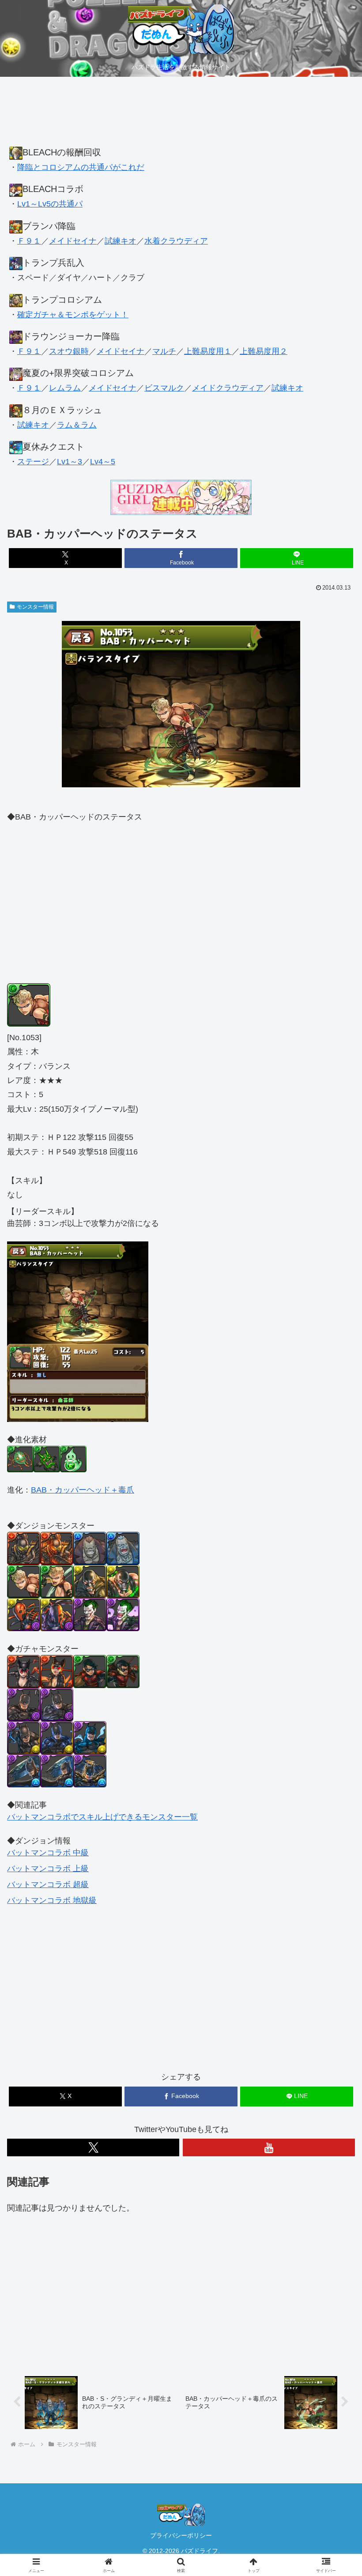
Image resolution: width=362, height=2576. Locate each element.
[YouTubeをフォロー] (269, 2147)
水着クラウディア (176, 241)
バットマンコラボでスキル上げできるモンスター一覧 (102, 1817)
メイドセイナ (73, 241)
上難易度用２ (264, 351)
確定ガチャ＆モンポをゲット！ (73, 315)
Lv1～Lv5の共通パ (50, 204)
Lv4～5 (103, 462)
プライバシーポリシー (181, 2535)
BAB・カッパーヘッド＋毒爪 (83, 1490)
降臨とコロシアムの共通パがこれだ (81, 167)
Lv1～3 (70, 462)
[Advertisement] (181, 116)
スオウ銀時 (69, 351)
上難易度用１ (208, 351)
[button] (335, 1683)
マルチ (164, 351)
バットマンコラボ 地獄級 (52, 1900)
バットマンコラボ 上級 (48, 1869)
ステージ (33, 462)
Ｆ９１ (29, 241)
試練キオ (121, 241)
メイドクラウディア (228, 388)
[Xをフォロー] (93, 2147)
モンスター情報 (35, 607)
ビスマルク (164, 388)
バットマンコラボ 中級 (48, 1853)
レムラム (65, 388)
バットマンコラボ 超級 (48, 1884)
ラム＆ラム (77, 425)
